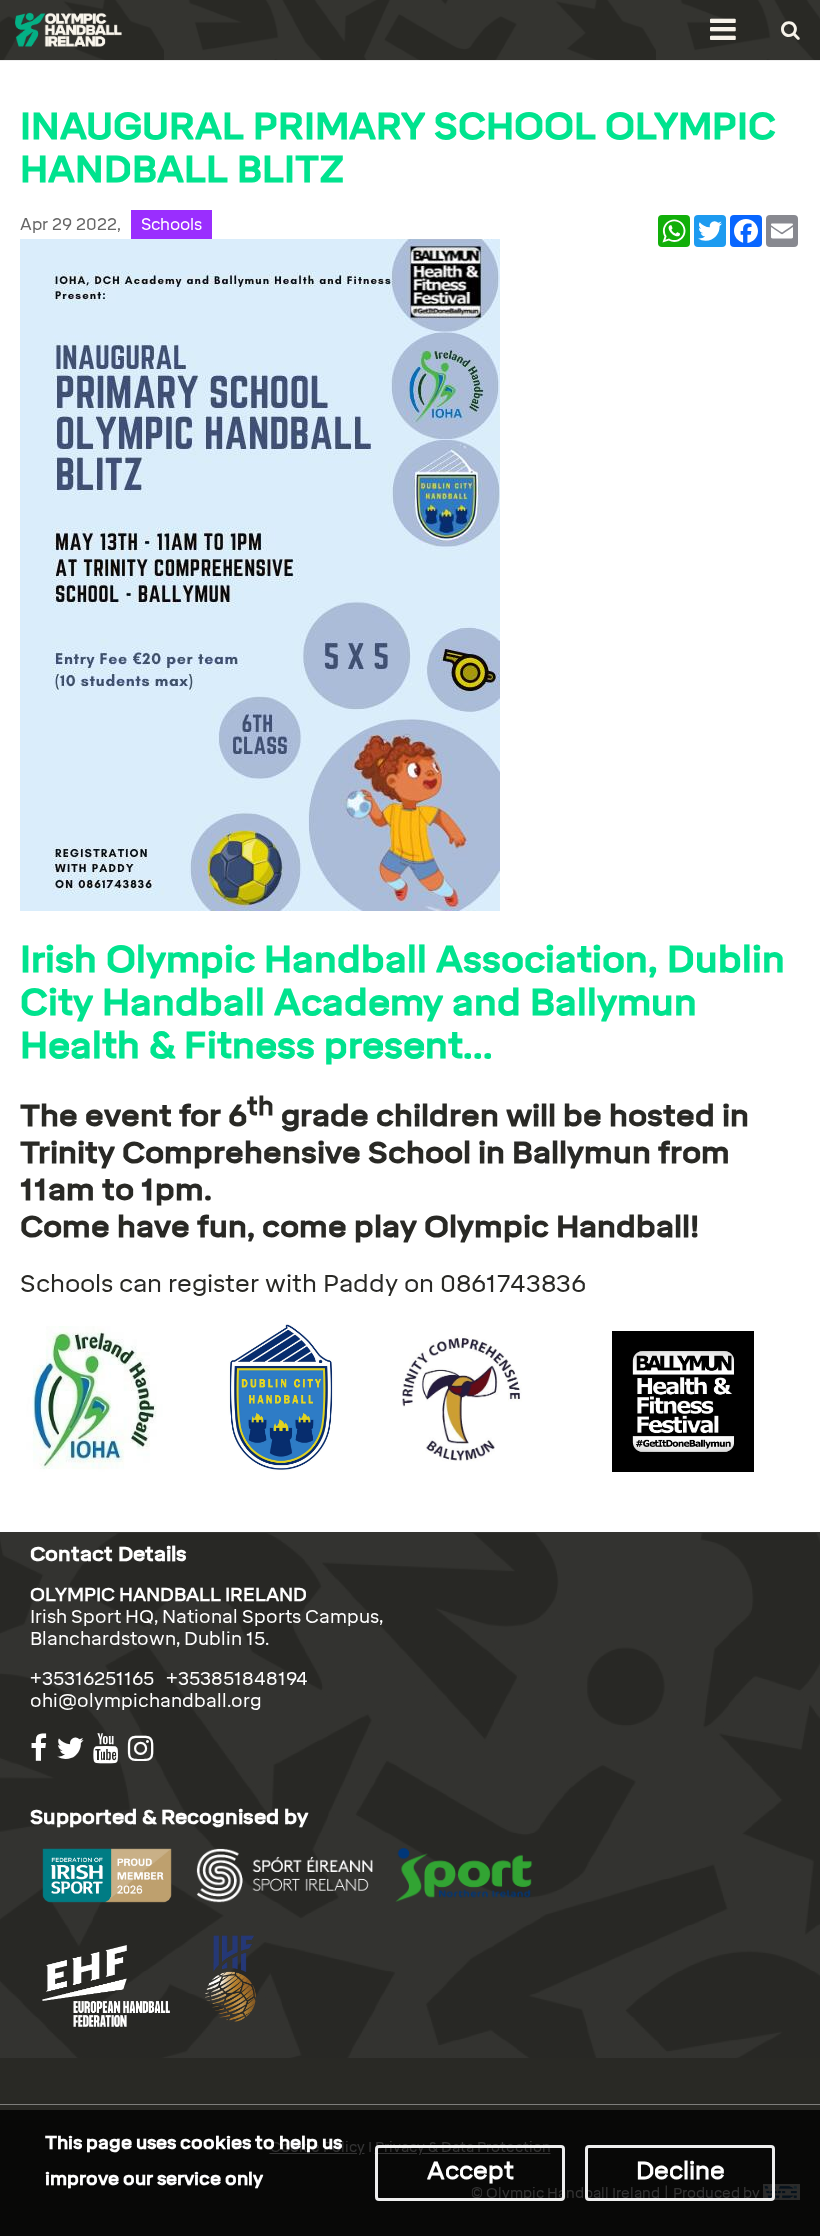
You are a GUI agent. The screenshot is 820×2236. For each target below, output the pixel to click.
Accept (470, 2170)
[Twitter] (72, 1748)
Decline (680, 2170)
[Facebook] (41, 1748)
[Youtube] (108, 1748)
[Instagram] (143, 1748)
